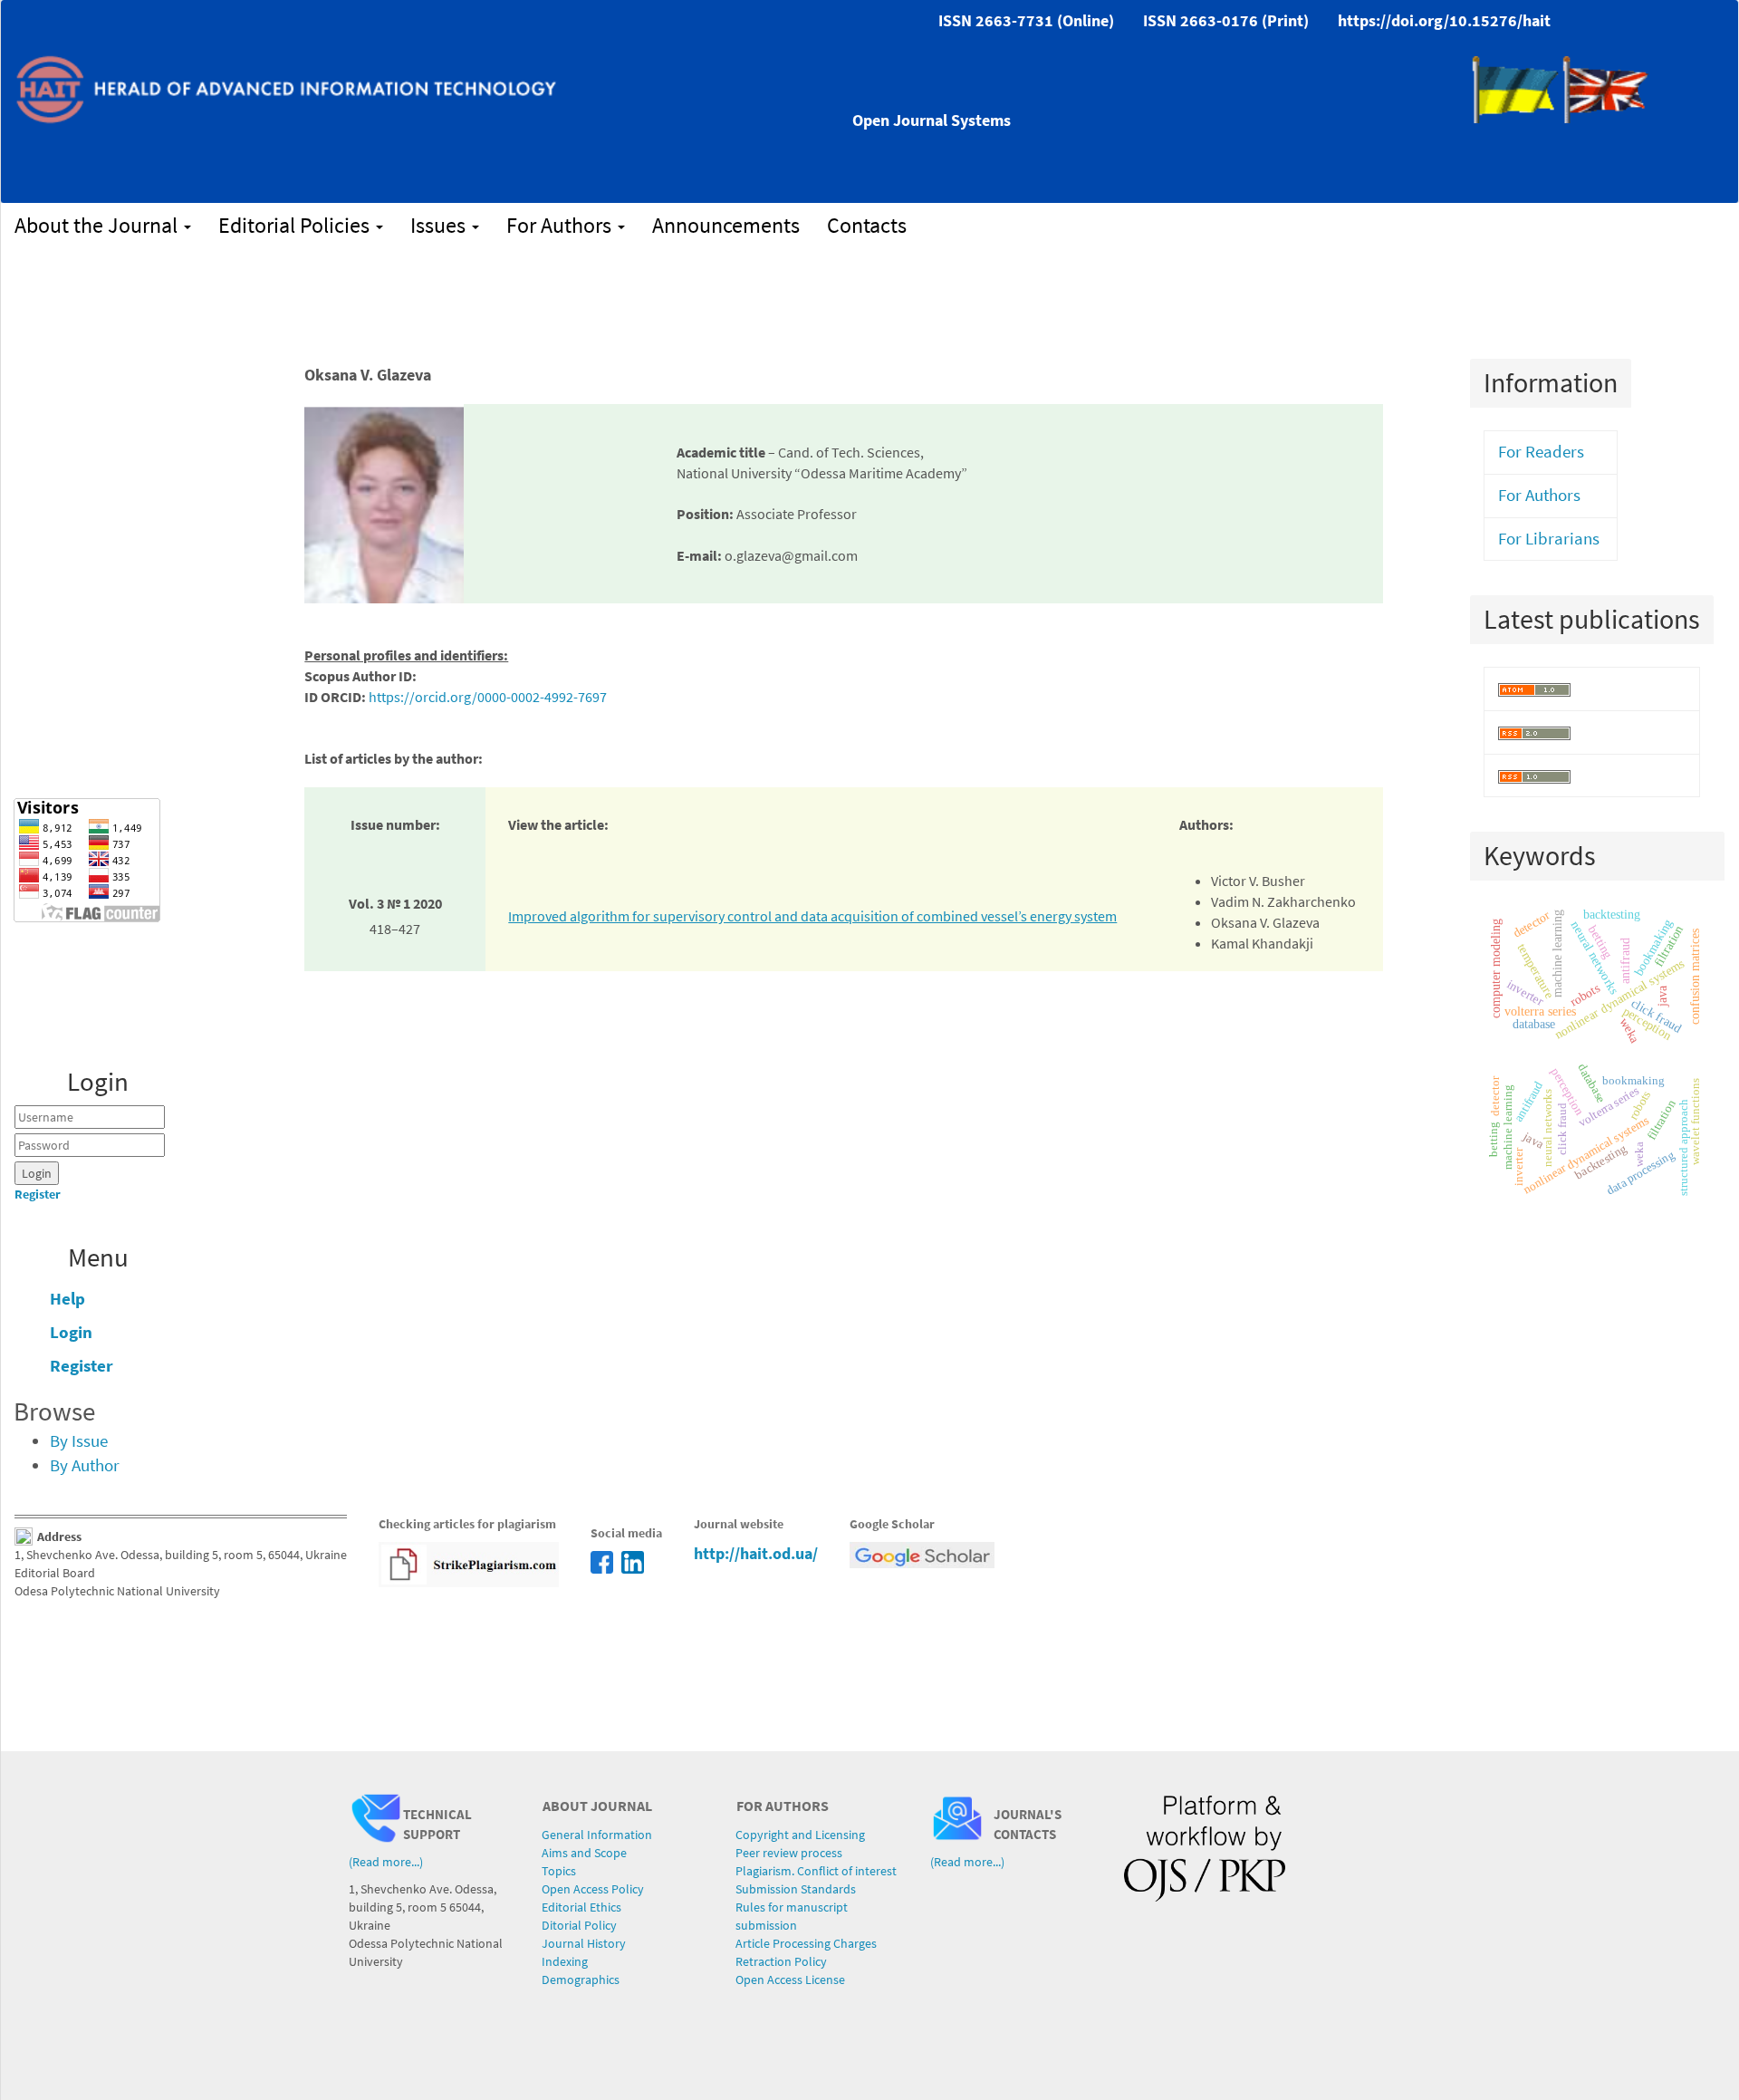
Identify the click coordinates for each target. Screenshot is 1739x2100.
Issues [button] (440, 225)
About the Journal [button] (98, 225)
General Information (597, 1835)
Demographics (581, 1980)
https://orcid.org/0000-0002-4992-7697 (488, 697)
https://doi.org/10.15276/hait (1444, 20)
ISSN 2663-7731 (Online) (1026, 20)
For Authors (1539, 495)
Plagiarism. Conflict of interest (816, 1871)
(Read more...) (386, 1862)
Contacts (867, 225)
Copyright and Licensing (800, 1835)
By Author (85, 1465)
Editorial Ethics (581, 1907)
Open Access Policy (593, 1889)
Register (38, 1194)
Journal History (584, 1943)
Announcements (726, 225)
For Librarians (1549, 539)
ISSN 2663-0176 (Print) (1226, 20)
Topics (559, 1871)
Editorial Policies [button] (296, 225)
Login (71, 1332)
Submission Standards (796, 1889)
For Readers (1541, 452)
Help (67, 1299)
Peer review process (789, 1853)
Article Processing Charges (806, 1943)
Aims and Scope (584, 1853)
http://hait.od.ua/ (756, 1553)
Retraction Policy (781, 1961)
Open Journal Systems (932, 120)
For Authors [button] (561, 225)
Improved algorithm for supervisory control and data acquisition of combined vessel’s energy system (812, 916)
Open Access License (790, 1980)
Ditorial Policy (579, 1925)
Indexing (565, 1961)
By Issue (79, 1441)
